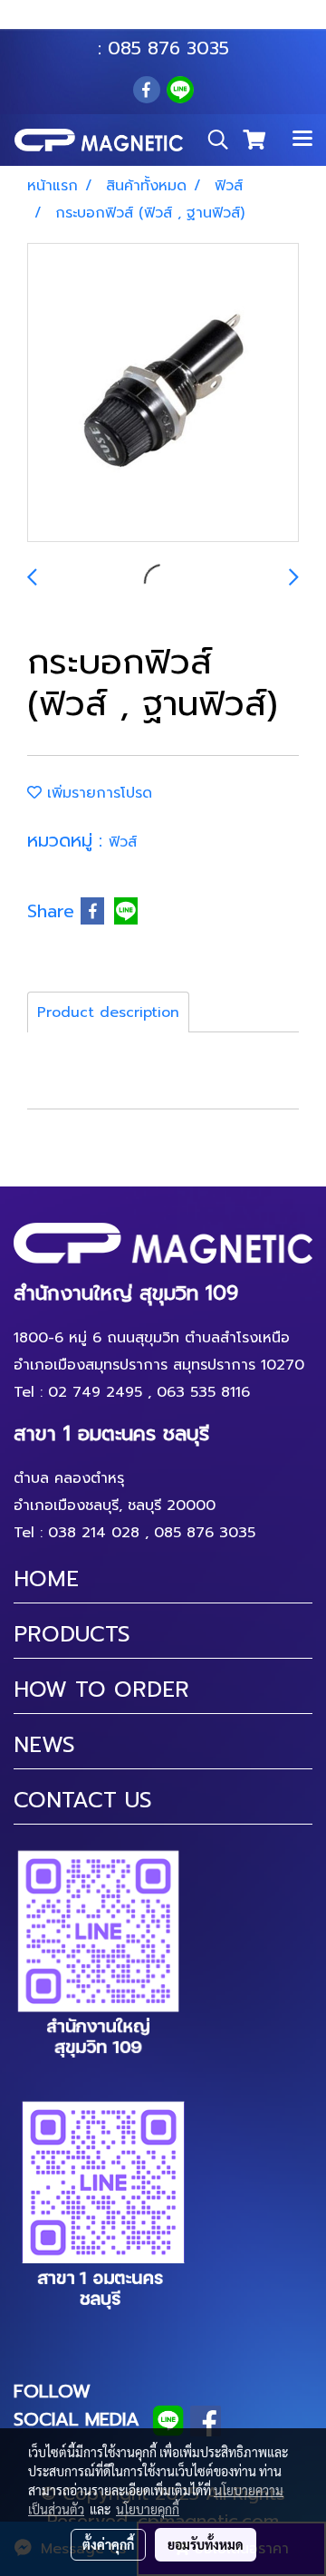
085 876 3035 (168, 48)
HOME (46, 1579)
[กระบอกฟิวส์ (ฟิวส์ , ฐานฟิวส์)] (163, 393)
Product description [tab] (108, 1012)
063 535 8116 (176, 21)
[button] (212, 140)
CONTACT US (83, 1800)
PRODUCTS (72, 1634)
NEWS (44, 1745)
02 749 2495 (95, 1392)
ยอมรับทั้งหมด (206, 2544)
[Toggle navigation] (302, 140)
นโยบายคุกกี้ (148, 2509)
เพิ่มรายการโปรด (97, 793)
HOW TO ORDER (101, 1690)
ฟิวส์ (123, 842)
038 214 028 (94, 1533)
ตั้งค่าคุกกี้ (108, 2544)
